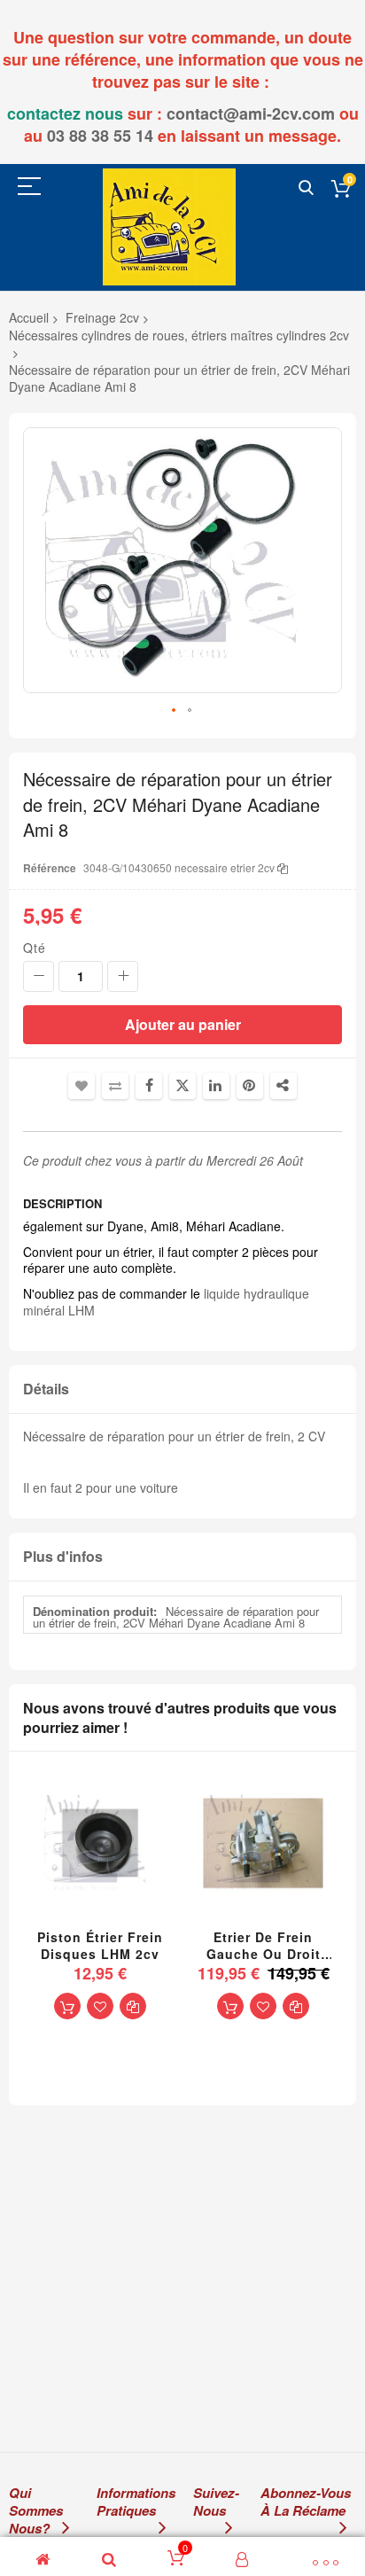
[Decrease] (39, 976)
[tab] (182, 1389)
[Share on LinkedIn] (216, 1086)
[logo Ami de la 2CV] (169, 226)
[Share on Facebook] (149, 1086)
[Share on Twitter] (182, 1086)
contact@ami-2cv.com (251, 113)
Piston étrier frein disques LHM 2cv (100, 1946)
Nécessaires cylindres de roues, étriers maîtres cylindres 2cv (179, 335)
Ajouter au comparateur (115, 1086)
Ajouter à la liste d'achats (82, 1086)
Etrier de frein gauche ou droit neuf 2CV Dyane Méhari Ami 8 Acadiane (264, 1946)
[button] (175, 711)
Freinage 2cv (102, 317)
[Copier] (283, 867)
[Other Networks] (283, 1086)
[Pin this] (250, 1086)
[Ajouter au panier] (67, 2006)
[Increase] (123, 976)
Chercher (306, 188)
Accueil (29, 317)
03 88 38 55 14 (100, 136)
